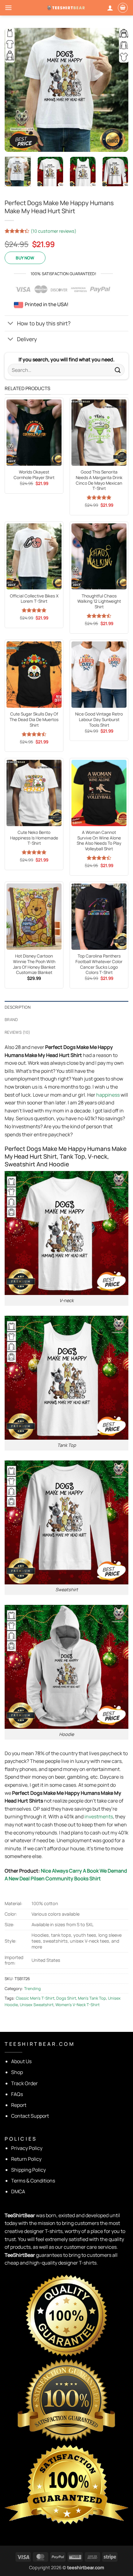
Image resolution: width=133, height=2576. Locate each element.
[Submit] (118, 370)
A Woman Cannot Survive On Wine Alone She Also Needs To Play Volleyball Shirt (99, 841)
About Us (21, 2061)
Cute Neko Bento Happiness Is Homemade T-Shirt (34, 838)
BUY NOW (25, 258)
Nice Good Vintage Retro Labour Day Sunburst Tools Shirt (99, 720)
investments (99, 1816)
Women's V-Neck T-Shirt (77, 2005)
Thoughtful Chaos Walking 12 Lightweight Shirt (99, 601)
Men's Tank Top (92, 1998)
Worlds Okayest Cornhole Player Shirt (34, 475)
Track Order (24, 2083)
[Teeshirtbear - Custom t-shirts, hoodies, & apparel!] (66, 8)
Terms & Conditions (33, 2181)
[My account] (110, 8)
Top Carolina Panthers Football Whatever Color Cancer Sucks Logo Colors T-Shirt (99, 964)
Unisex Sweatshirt (37, 2005)
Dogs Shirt (66, 1998)
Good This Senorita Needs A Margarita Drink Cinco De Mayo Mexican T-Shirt (99, 480)
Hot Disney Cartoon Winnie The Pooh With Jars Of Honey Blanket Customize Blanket (34, 964)
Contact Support (30, 2116)
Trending (32, 1988)
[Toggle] (11, 324)
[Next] (118, 90)
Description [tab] (18, 1007)
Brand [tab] (11, 1019)
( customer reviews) (54, 231)
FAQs (17, 2094)
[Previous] (15, 90)
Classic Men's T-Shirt (35, 1998)
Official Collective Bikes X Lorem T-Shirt (34, 599)
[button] (8, 8)
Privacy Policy (27, 2148)
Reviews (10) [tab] (17, 1032)
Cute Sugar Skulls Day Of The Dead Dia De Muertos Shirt (34, 720)
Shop (17, 2072)
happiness (108, 1095)
